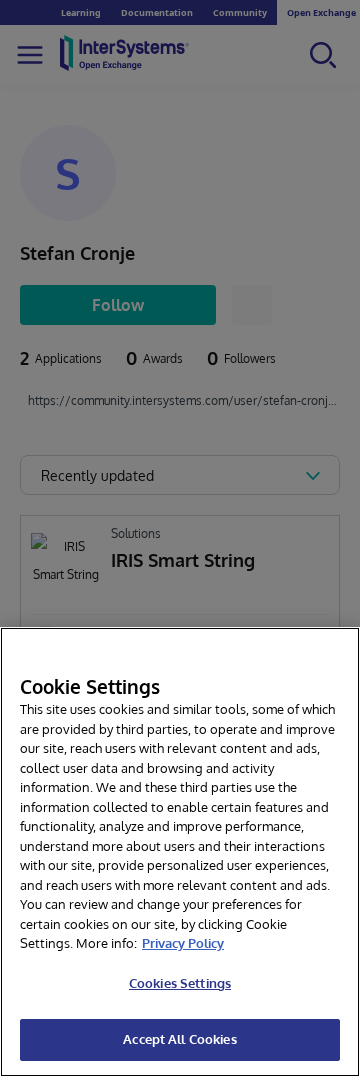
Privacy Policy (183, 943)
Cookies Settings (180, 983)
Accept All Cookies (179, 1039)
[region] (180, 852)
